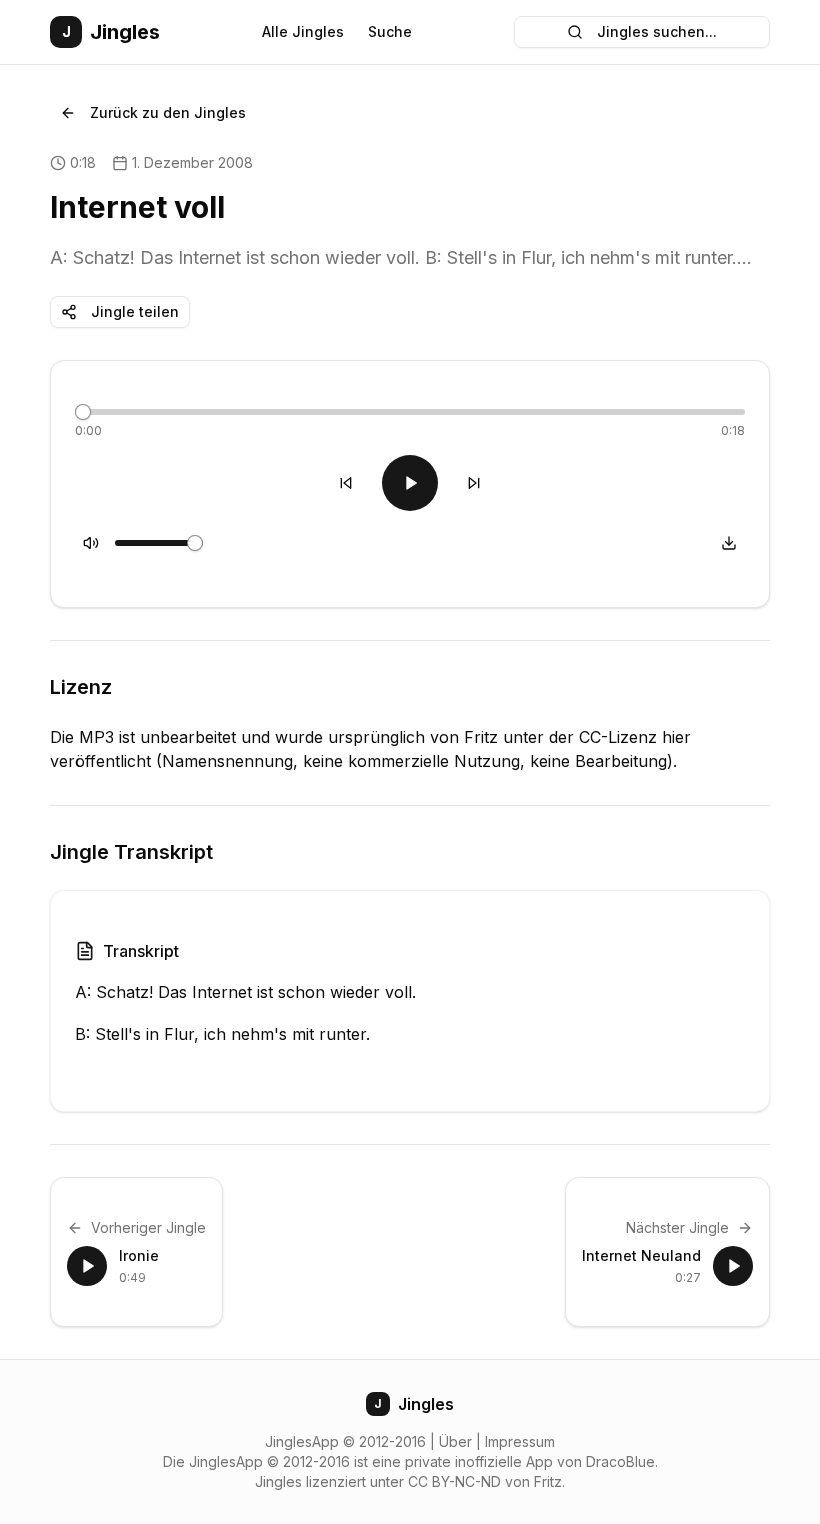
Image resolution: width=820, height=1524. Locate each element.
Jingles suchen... (657, 31)
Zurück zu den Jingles (168, 112)
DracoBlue (620, 1461)
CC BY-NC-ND (454, 1481)
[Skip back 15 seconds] (346, 483)
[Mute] (91, 543)
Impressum (520, 1441)
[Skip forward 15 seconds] (474, 483)
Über (455, 1441)
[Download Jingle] (729, 543)
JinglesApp (302, 1441)
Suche (390, 31)
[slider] (83, 412)
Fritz (548, 1481)
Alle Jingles (303, 31)
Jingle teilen (135, 311)
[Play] (410, 483)
